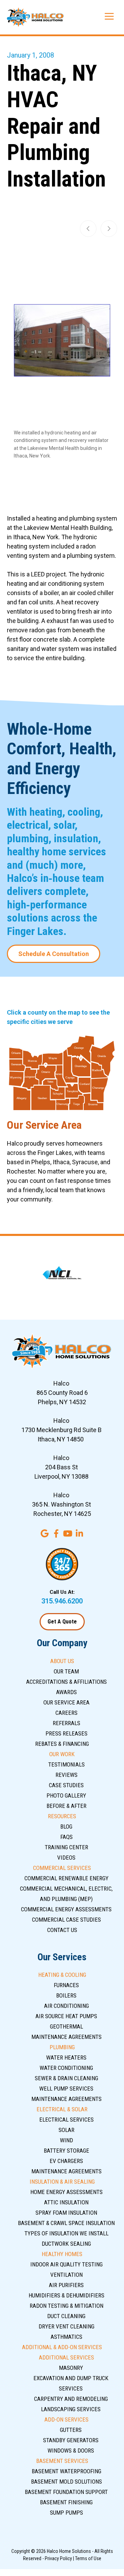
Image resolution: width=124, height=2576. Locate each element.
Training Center (66, 1847)
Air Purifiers (66, 2285)
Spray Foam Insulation (66, 2213)
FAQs (66, 1837)
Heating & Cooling (62, 1975)
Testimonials (66, 1764)
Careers (66, 1713)
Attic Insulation (66, 2202)
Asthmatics (66, 2337)
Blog (66, 1827)
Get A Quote (62, 1622)
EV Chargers (66, 2161)
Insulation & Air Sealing (62, 2182)
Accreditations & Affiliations (66, 1682)
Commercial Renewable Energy (66, 1878)
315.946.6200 (62, 1601)
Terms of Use (88, 2558)
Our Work (62, 1754)
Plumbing (62, 2047)
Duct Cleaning (66, 2316)
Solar (66, 2130)
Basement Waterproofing (66, 2471)
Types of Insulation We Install (66, 2233)
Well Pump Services (66, 2089)
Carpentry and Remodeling (71, 2399)
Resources (62, 1816)
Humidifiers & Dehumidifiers (66, 2295)
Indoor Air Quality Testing (66, 2264)
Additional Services (66, 2357)
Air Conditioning (66, 2006)
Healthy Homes (62, 2254)
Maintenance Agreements (66, 2037)
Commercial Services (62, 1868)
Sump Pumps (66, 2513)
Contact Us (62, 1930)
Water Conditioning (66, 2068)
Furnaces (66, 1985)
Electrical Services (66, 2120)
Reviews (66, 1775)
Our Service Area (66, 1702)
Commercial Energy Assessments (66, 1909)
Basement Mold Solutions (66, 2482)
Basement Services (62, 2461)
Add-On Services (66, 2419)
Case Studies (66, 1785)
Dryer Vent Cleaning (66, 2326)
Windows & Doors (71, 2451)
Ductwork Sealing (66, 2244)
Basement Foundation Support (66, 2492)
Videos (66, 1858)
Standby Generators (71, 2440)
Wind (66, 2140)
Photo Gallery (66, 1795)
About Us (62, 1661)
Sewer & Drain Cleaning (66, 2078)
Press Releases (66, 1733)
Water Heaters (66, 2057)
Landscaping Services (71, 2409)
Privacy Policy (58, 2558)
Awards (66, 1692)
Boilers (66, 1995)
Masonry (71, 2368)
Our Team (66, 1671)
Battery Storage (66, 2151)
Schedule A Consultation (54, 954)
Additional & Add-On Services (62, 2347)
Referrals (66, 1723)
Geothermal (66, 2026)
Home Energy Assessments (66, 2192)
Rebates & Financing (62, 1744)
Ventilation (66, 2275)
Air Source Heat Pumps (66, 2016)
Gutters (71, 2430)
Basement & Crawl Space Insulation (66, 2223)
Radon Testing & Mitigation (66, 2306)
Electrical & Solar (62, 2109)
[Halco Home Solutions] (35, 17)
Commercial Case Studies (66, 1920)
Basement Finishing (66, 2502)
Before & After (66, 1806)
